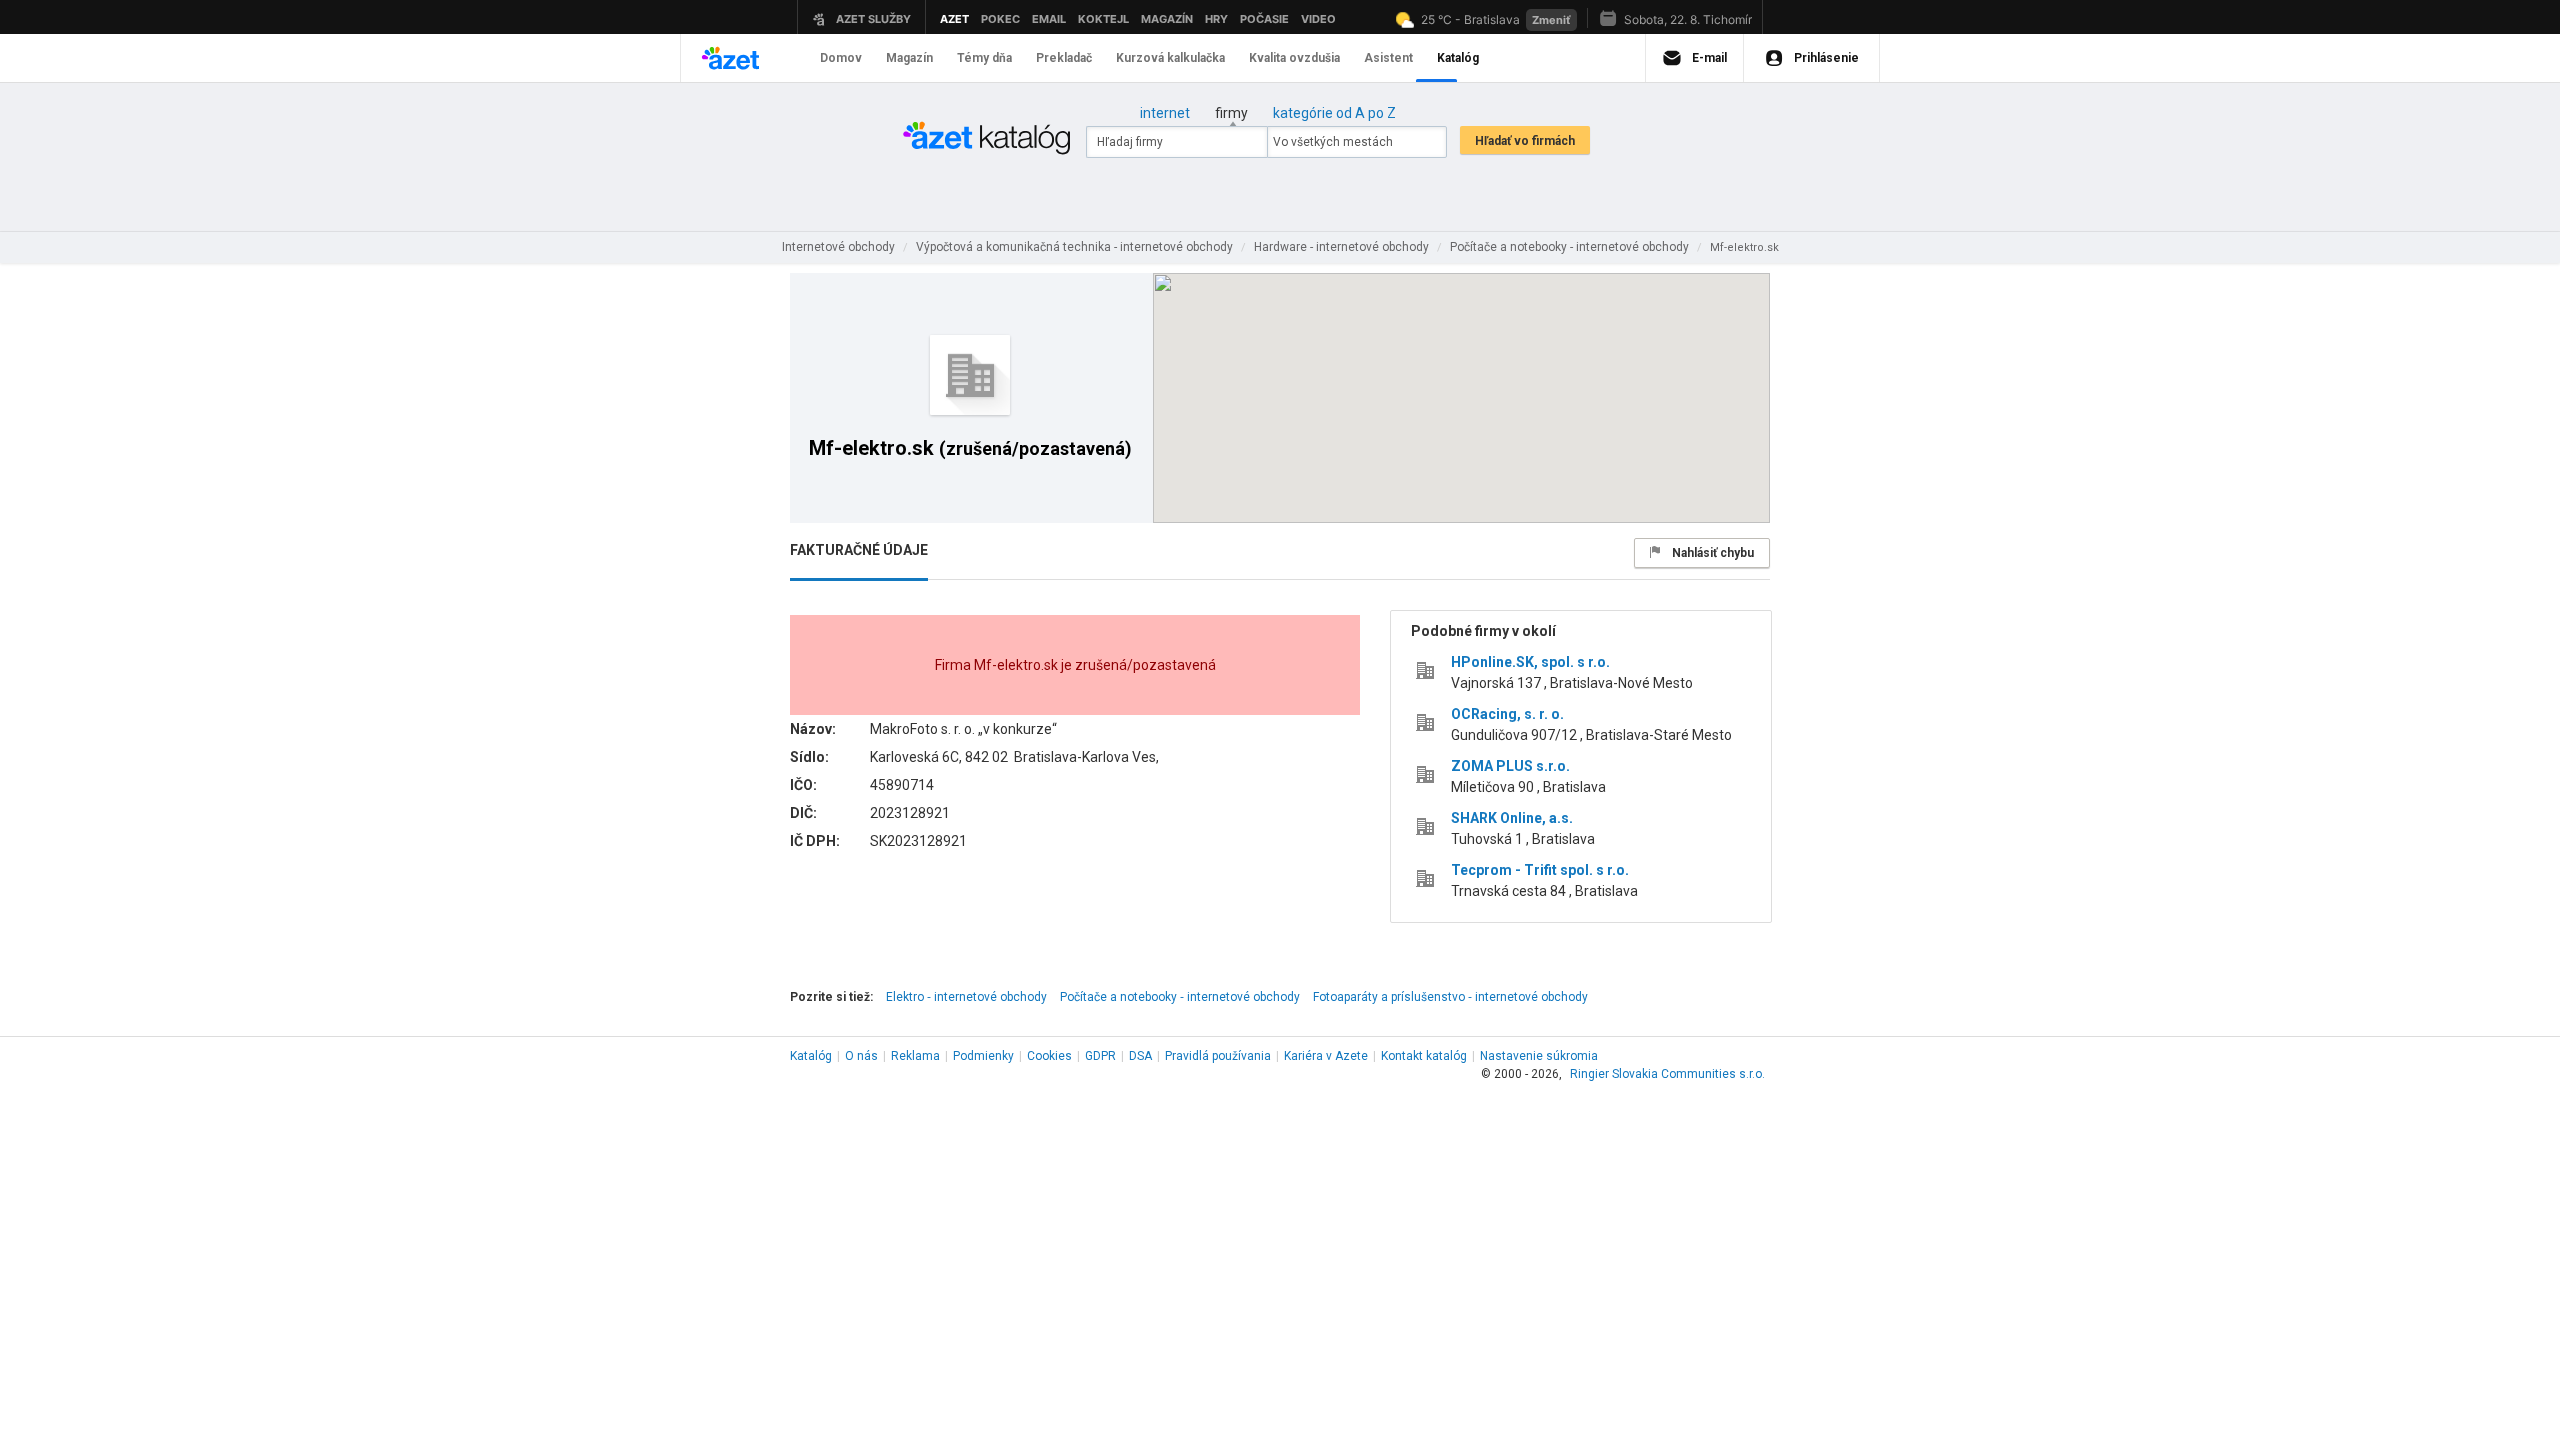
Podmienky (983, 1056)
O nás (861, 1056)
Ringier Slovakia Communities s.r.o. (1667, 1074)
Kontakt (1424, 1056)
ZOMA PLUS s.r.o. (1510, 766)
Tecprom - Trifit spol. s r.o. (1540, 870)
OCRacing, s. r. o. (1507, 714)
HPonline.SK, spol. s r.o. (1530, 662)
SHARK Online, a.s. (1512, 818)
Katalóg (811, 1056)
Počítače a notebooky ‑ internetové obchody (1180, 997)
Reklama (915, 1056)
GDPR (1100, 1056)
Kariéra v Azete (1326, 1056)
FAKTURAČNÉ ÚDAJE (859, 550)
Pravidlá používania (1218, 1056)
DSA (1140, 1056)
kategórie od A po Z (1334, 113)
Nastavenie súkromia (1539, 1056)
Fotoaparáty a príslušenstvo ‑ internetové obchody (1450, 997)
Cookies (1049, 1056)
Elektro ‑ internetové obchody (966, 997)
